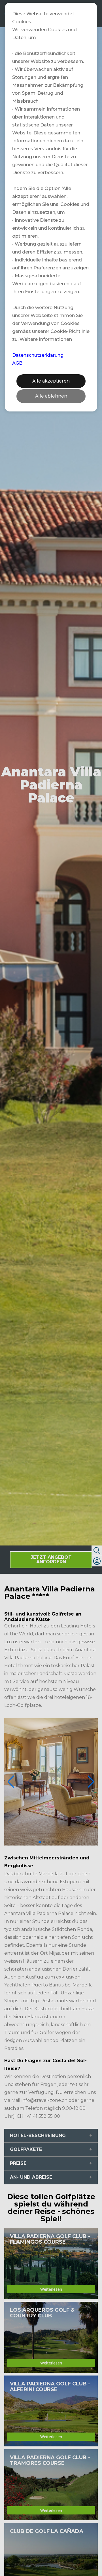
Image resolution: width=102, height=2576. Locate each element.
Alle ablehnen (51, 396)
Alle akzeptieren (51, 381)
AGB (17, 363)
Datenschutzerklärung (38, 355)
